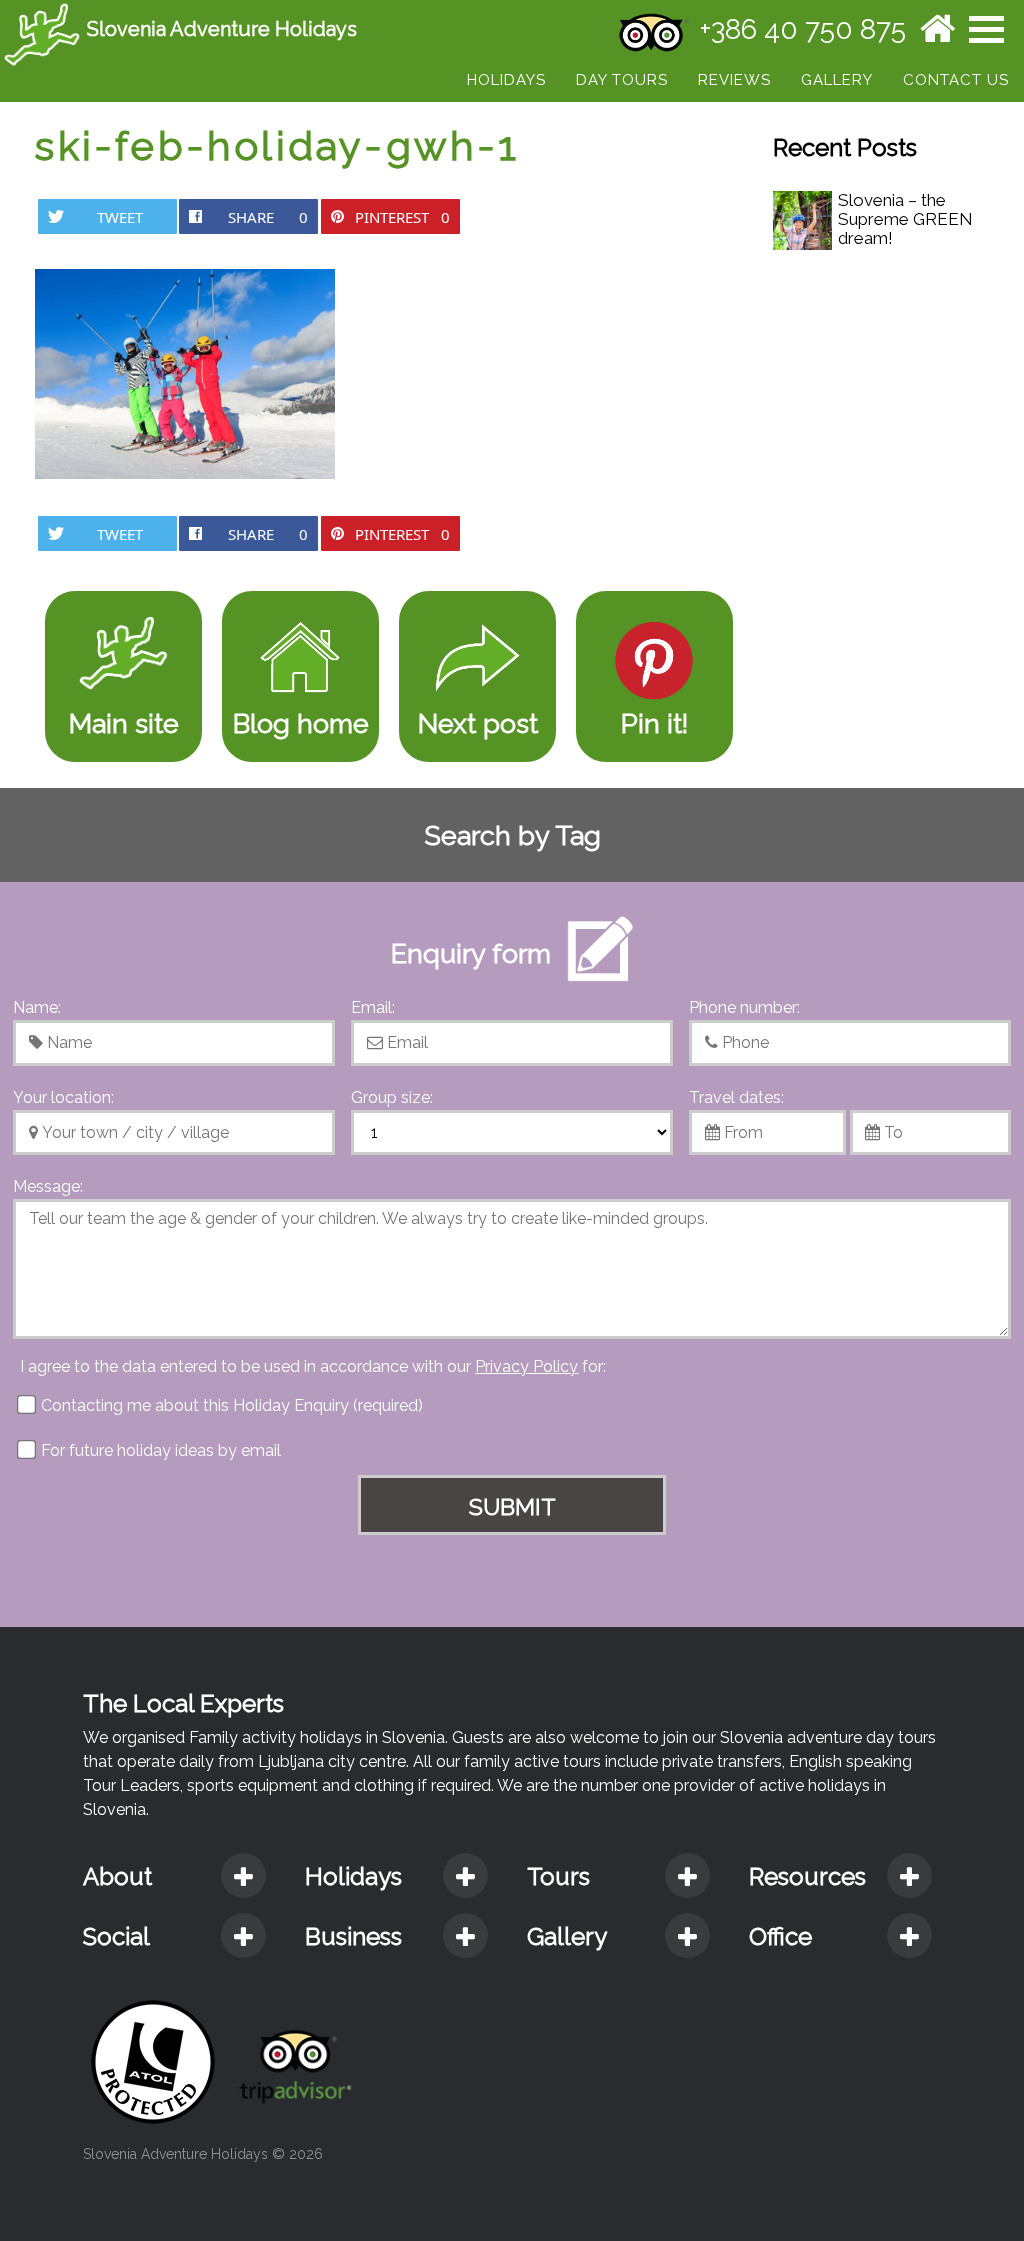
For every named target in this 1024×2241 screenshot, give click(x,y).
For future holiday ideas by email (159, 1450)
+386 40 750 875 (803, 29)
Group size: (392, 1097)
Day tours (622, 80)
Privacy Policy (526, 1366)
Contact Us (956, 80)
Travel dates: (736, 1097)
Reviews (734, 80)
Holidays (506, 80)
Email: (373, 1007)
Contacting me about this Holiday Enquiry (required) (230, 1405)
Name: (37, 1007)
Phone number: (744, 1007)
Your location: (63, 1097)
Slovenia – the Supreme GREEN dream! (905, 219)
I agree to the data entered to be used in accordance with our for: (313, 1366)
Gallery (837, 80)
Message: (48, 1186)
